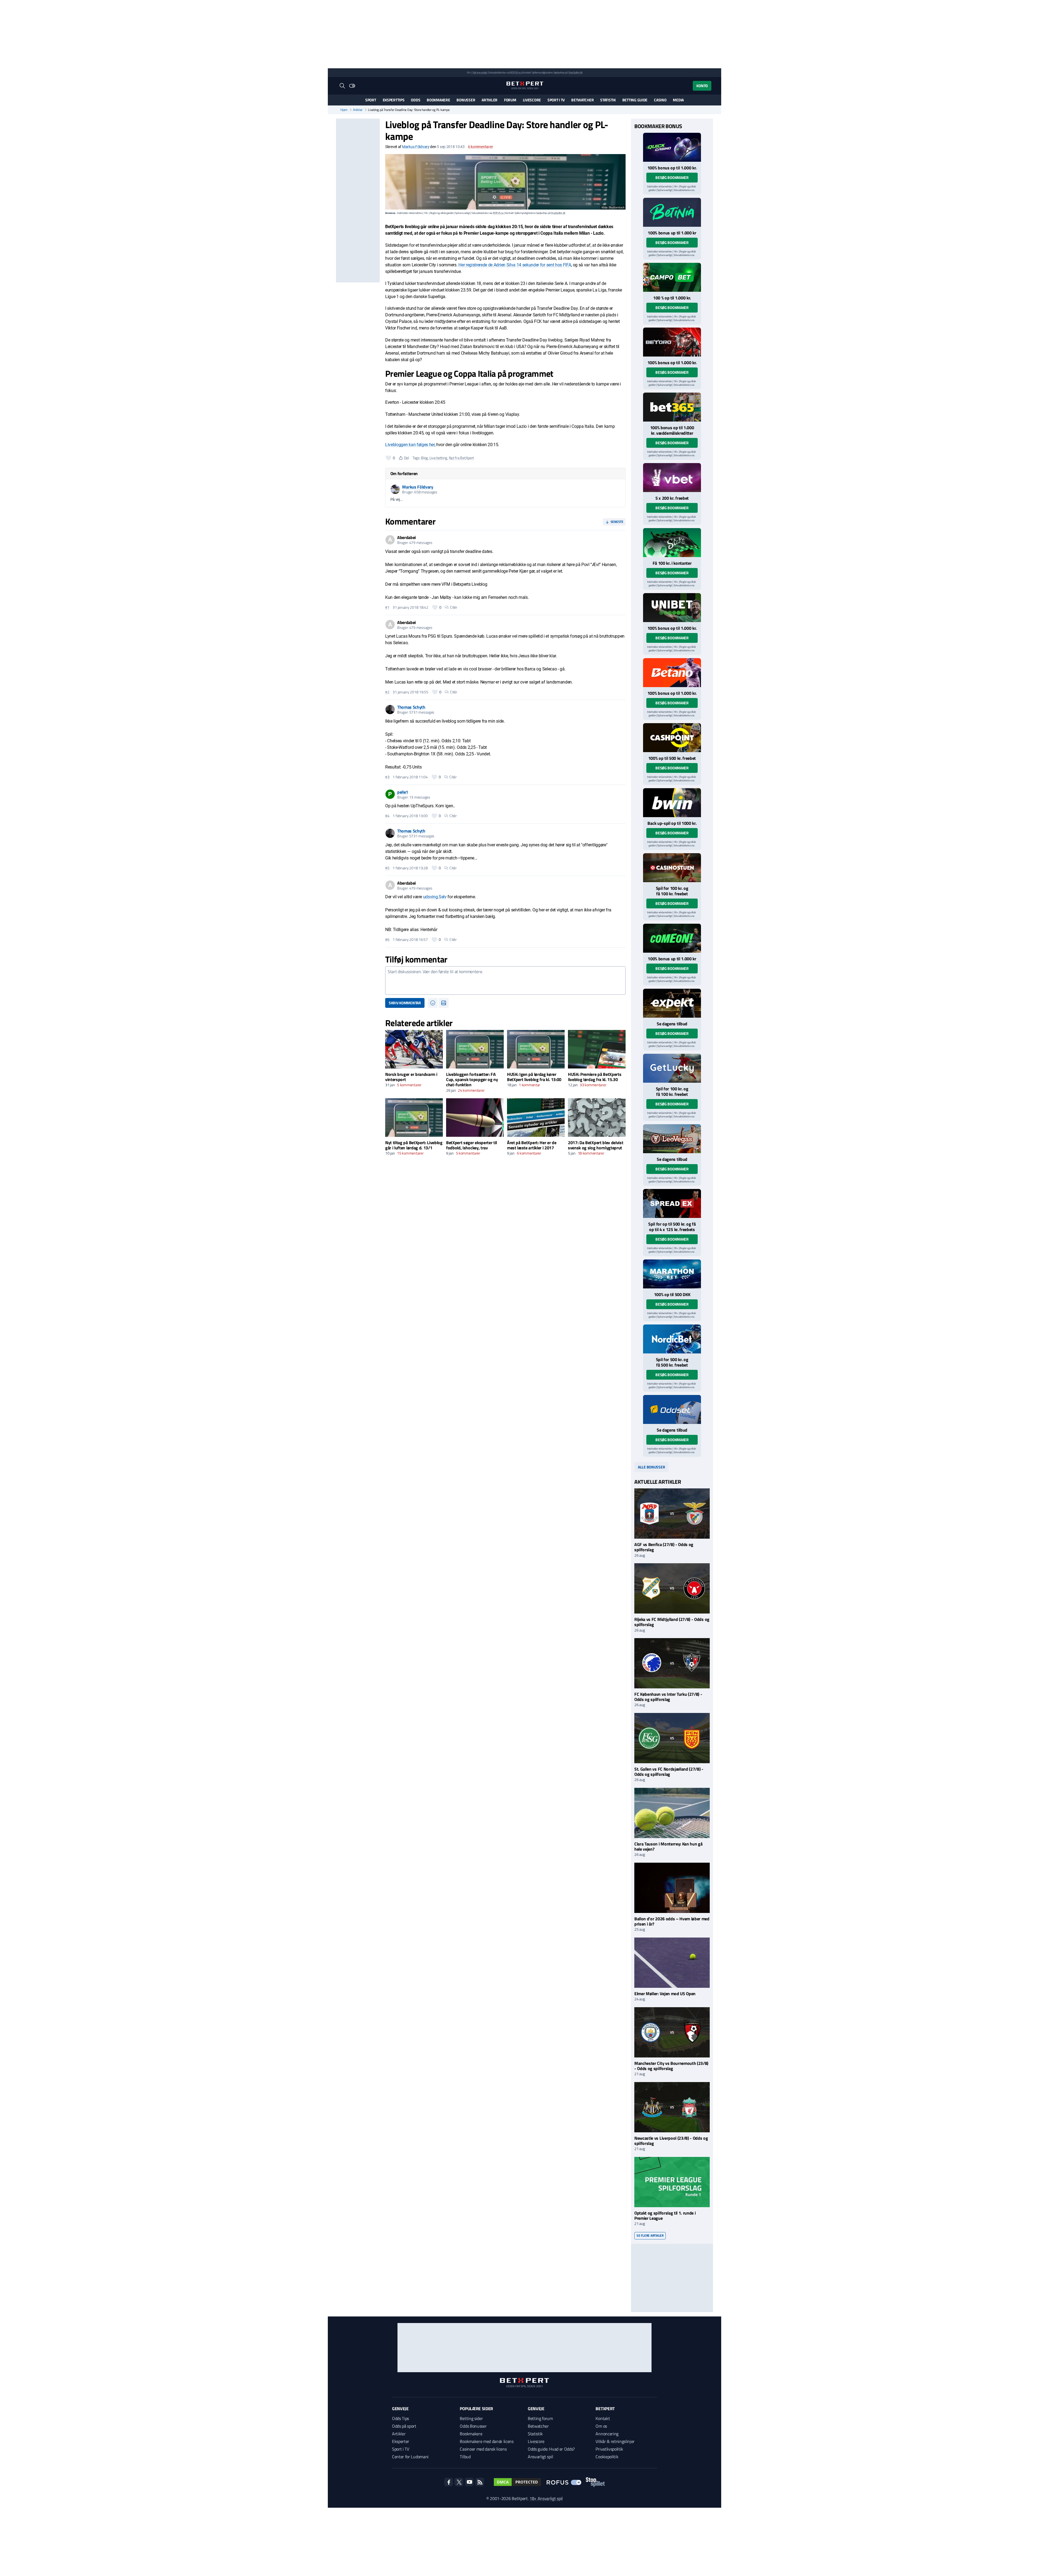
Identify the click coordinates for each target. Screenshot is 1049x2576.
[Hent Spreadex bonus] (672, 1203)
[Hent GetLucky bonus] (672, 1068)
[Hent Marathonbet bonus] (672, 1274)
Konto (702, 86)
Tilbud (465, 2457)
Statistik (608, 100)
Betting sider (471, 2418)
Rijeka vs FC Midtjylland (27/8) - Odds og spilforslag (672, 1622)
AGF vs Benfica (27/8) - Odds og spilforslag (664, 1547)
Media (678, 100)
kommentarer (480, 147)
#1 (387, 607)
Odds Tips (400, 2418)
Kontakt (603, 2418)
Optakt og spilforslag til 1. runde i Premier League (665, 2216)
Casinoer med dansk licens (483, 2449)
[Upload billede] (444, 1003)
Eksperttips (394, 100)
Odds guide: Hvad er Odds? (551, 2449)
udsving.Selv (435, 897)
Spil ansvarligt (480, 73)
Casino (660, 100)
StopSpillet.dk (575, 73)
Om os (601, 2426)
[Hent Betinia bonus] (672, 212)
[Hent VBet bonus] (672, 478)
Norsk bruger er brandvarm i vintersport (411, 1077)
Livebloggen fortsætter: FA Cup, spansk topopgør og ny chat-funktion (472, 1079)
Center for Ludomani (410, 2457)
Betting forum (540, 2418)
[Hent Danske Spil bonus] (672, 1409)
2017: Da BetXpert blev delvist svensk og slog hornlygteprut (596, 1145)
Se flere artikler (650, 2235)
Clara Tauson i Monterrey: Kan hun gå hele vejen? (668, 1846)
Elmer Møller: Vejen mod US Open (665, 1994)
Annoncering (607, 2434)
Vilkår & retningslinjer (615, 2441)
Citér (454, 607)
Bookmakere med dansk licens (487, 2441)
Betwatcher (582, 100)
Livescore (532, 100)
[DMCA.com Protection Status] (517, 2482)
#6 (387, 940)
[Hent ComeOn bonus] (672, 938)
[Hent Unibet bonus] (672, 608)
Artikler (490, 100)
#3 (387, 777)
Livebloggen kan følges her (410, 445)
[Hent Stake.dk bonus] (672, 543)
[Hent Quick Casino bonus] (672, 147)
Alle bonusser (651, 1467)
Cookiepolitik (607, 2457)
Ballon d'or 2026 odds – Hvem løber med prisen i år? (672, 1921)
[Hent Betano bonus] (672, 673)
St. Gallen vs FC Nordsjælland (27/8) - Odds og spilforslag (669, 1772)
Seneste (617, 522)
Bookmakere (438, 100)
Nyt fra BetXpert (462, 458)
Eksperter (401, 2441)
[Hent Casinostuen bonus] (672, 868)
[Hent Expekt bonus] (672, 1003)
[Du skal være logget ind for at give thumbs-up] (388, 458)
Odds (416, 100)
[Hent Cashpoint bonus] (672, 738)
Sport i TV (556, 100)
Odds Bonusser (473, 2426)
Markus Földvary (416, 147)
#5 (387, 868)
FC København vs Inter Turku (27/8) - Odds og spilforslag (668, 1697)
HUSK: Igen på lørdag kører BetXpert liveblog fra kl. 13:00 (534, 1077)
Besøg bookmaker (672, 177)
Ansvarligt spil (540, 2457)
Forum (510, 100)
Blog (424, 458)
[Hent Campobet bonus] (672, 277)
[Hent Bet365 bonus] (672, 407)
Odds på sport (404, 2426)
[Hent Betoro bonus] (672, 342)
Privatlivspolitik (609, 2449)
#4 (387, 816)
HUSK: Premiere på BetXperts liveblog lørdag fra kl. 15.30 (595, 1077)
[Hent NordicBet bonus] (672, 1339)
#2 (387, 692)
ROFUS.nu (515, 73)
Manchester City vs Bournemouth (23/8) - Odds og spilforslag (671, 2066)
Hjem (344, 110)
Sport (371, 100)
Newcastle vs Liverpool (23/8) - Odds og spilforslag (671, 2141)
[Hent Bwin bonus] (672, 803)
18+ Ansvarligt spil (546, 2498)
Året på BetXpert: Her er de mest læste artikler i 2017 (532, 1145)
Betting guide (635, 100)
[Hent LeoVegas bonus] (672, 1139)
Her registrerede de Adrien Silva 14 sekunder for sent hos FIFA (515, 265)
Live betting (438, 458)
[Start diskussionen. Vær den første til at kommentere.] (505, 981)
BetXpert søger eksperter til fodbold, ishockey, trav (472, 1145)
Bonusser (466, 100)
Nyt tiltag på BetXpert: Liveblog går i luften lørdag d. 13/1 (414, 1145)
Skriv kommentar (405, 1003)
